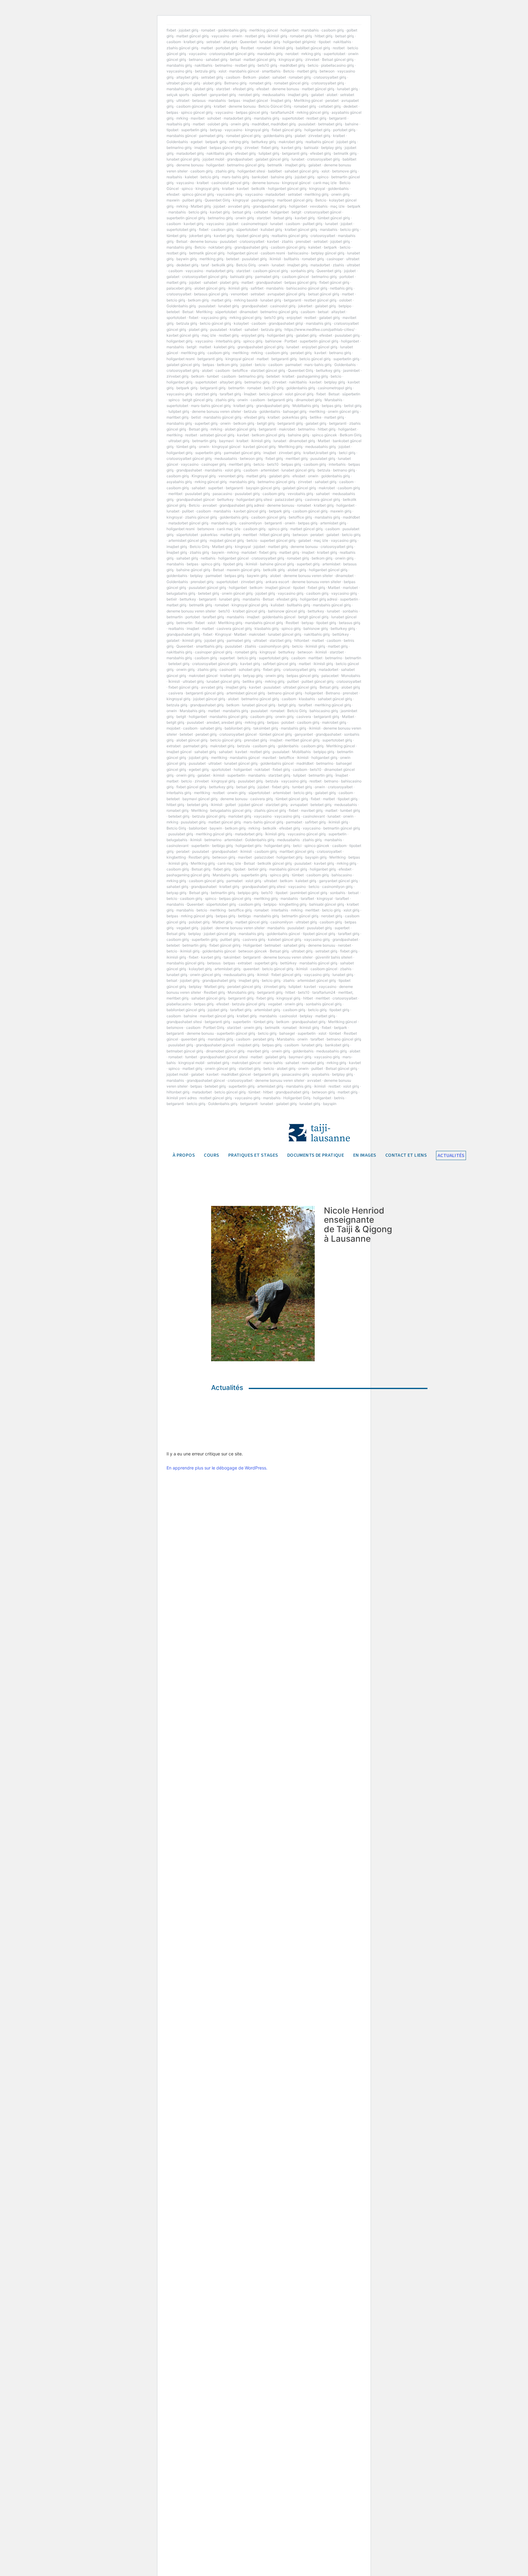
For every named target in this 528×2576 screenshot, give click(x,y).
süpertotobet (247, 229)
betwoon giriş (251, 458)
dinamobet (249, 312)
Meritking (204, 312)
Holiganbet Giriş (297, 1098)
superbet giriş (206, 423)
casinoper (335, 259)
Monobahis (351, 676)
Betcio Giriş (246, 265)
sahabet (279, 77)
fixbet (171, 30)
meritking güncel (264, 30)
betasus (199, 100)
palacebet (330, 676)
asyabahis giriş (179, 482)
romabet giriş (301, 36)
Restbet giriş (199, 857)
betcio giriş (210, 177)
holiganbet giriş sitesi (254, 499)
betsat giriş (345, 36)
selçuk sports (178, 95)
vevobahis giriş (300, 494)
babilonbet (198, 828)
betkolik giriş (223, 265)
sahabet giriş (216, 59)
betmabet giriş (330, 124)
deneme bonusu (286, 89)
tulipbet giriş (269, 153)
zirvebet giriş (319, 136)
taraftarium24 (282, 112)
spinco (323, 177)
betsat (235, 59)
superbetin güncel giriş (186, 218)
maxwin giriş (341, 511)
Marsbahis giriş (193, 711)
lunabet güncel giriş (183, 159)
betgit (296, 212)
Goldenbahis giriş (181, 306)
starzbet (223, 89)
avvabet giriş (239, 206)
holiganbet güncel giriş (287, 188)
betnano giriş (340, 353)
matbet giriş (307, 71)
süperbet (199, 95)
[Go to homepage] (319, 1133)
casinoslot (288, 1016)
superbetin (349, 599)
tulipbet (299, 775)
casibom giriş (333, 30)
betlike (316, 417)
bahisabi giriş (241, 277)
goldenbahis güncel (279, 617)
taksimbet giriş (266, 728)
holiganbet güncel (243, 253)
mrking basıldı (246, 300)
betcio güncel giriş (215, 323)
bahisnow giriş (316, 628)
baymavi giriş (300, 1057)
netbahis (208, 558)
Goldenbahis (177, 142)
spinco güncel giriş (197, 112)
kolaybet (241, 323)
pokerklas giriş (295, 417)
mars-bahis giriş (235, 177)
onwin (237, 36)
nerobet (292, 54)
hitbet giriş (324, 36)
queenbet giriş (193, 1039)
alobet (332, 95)
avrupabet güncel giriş (286, 294)
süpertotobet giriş (221, 904)
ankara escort (277, 582)
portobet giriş (227, 48)
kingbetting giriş (293, 904)
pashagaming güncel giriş (188, 875)
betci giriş (347, 453)
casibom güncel (295, 277)
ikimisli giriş (277, 36)
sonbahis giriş (302, 271)
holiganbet (290, 30)
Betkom (249, 77)
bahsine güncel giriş (277, 564)
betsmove (206, 529)
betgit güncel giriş (198, 400)
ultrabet (183, 100)
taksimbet (232, 957)
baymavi (226, 441)
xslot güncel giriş (299, 394)
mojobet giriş (249, 1045)
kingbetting (176, 857)
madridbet (351, 517)
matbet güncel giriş (193, 36)
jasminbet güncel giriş (309, 893)
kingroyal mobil (191, 1063)
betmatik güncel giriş (207, 253)
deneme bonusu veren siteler (216, 411)
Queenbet (248, 42)
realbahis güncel (320, 142)
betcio (313, 65)
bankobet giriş (337, 1045)
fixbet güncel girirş (225, 945)
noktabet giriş (220, 247)
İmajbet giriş (281, 100)
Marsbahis (333, 400)
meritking (240, 353)
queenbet (251, 969)
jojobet (219, 206)
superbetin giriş (194, 130)
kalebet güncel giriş (285, 939)
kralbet (220, 106)
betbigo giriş (222, 846)
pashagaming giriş (312, 376)
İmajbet (250, 394)
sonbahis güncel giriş (324, 1004)
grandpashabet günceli (215, 1045)
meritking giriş (317, 194)
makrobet (287, 429)
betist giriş (353, 406)
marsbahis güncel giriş (222, 417)
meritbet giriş (297, 458)
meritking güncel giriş (333, 705)
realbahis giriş (178, 124)
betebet (233, 259)
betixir (172, 599)
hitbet (290, 992)
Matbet (324, 441)
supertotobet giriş (181, 229)
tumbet (213, 376)
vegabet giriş (187, 928)
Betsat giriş (198, 429)
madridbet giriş (292, 65)
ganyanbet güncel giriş (338, 881)
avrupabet (299, 805)
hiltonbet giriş (178, 1092)
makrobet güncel (203, 676)
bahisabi (311, 148)
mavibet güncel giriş (217, 1016)
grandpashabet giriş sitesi (264, 887)
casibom (174, 42)
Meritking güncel (308, 100)
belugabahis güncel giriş (231, 810)
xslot (222, 71)
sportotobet (176, 318)
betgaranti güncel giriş (205, 693)
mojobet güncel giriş (227, 540)
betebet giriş (209, 593)
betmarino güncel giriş (246, 165)
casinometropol (254, 224)
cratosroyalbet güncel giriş (232, 54)
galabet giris (279, 476)
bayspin (330, 1104)
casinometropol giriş (335, 388)
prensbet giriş (202, 582)
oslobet (345, 300)
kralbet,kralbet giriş (320, 453)
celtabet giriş (330, 106)
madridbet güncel (236, 1074)
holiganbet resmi (181, 359)
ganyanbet (304, 734)
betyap (216, 130)
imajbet (201, 148)
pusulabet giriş (254, 259)
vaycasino (220, 36)
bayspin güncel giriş (263, 488)
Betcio (289, 71)
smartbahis (271, 71)
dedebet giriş (187, 265)
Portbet (291, 341)
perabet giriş (301, 353)
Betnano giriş (235, 83)
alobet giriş (212, 83)
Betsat (182, 241)
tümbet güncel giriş (334, 218)
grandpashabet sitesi (184, 1022)
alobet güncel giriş (210, 288)
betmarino (224, 65)
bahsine (352, 124)
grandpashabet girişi (286, 323)
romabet (208, 30)
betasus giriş (350, 623)
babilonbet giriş (238, 728)
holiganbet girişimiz (299, 42)
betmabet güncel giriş (185, 1051)
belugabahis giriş (181, 593)
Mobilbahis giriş (306, 406)
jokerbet (305, 306)
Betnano (333, 693)
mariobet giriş (240, 816)
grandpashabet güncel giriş (260, 347)
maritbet (315, 658)
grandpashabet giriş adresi (242, 505)
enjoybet (294, 318)
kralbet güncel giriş (301, 229)
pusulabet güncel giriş (207, 588)
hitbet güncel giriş (275, 535)
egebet (197, 142)
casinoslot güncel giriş (230, 183)
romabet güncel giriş (291, 83)
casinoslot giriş (283, 306)
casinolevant (314, 816)
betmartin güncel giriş (342, 828)
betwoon (327, 71)
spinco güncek (324, 435)
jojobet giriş (189, 30)
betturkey (226, 499)
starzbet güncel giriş (268, 370)
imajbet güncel (255, 100)
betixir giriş (257, 869)
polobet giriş (199, 922)
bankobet (260, 177)
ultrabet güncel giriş (183, 83)
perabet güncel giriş (244, 987)
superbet (216, 488)
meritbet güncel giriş (302, 740)
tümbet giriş (176, 236)
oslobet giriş (218, 124)
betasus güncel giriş (211, 294)
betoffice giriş (300, 517)
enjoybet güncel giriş (320, 347)
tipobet (325, 42)
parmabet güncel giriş (242, 453)
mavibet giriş (312, 810)
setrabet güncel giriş (217, 435)
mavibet (198, 118)
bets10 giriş (267, 65)
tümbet (298, 875)
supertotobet (334, 54)
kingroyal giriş (291, 59)
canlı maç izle (325, 183)
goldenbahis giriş (232, 30)
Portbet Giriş (214, 1027)
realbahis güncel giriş (290, 236)
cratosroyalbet (323, 236)
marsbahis (310, 30)
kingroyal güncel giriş (250, 605)
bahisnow (273, 341)
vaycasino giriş (179, 71)
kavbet (243, 188)
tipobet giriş (233, 564)
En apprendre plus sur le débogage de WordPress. (217, 1468)
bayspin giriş (316, 857)
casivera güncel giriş (323, 499)
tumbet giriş (302, 787)
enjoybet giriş (253, 335)
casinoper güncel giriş (214, 652)
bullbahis (291, 259)
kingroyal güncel (296, 183)
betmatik (275, 165)
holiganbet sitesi (251, 171)
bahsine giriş (281, 177)
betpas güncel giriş (252, 112)
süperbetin (351, 394)
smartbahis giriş (209, 646)
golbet (231, 805)
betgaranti (338, 118)
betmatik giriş (345, 153)
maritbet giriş (178, 417)
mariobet (249, 552)
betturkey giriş (264, 142)
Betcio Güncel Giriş (275, 106)
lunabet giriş (270, 42)
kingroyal (317, 188)
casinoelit (228, 669)
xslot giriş (233, 470)
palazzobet (264, 857)
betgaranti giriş (295, 153)
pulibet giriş (192, 200)
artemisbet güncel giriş (188, 540)
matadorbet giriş (237, 118)
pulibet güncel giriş (318, 681)
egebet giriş (199, 769)
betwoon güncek (253, 951)
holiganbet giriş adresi (319, 599)
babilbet (275, 171)
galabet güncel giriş (272, 159)
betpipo (345, 306)
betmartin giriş (204, 441)
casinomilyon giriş (274, 646)
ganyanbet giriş (223, 95)
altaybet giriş (187, 77)
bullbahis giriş (299, 605)
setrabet (213, 42)
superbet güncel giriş (278, 540)
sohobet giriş (249, 669)
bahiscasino (298, 253)
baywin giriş (187, 259)
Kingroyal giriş (204, 476)
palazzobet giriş (289, 499)
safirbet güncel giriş (279, 664)
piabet (264, 77)
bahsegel (287, 1033)
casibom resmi (273, 253)
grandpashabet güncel (195, 499)
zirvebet (312, 59)
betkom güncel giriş (268, 435)
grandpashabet (240, 159)
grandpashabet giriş (269, 206)
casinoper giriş (214, 464)
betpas (234, 100)
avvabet (210, 505)
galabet (317, 95)
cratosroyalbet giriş (330, 77)
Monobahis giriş (241, 992)
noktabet (262, 769)
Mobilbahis (301, 752)
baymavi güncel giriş (200, 799)
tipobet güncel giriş (253, 236)
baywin (218, 552)
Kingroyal (223, 634)
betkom (198, 376)
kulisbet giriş (271, 229)
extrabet (174, 746)
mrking (182, 118)
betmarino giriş (179, 148)
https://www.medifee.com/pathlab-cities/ (319, 329)
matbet (207, 48)
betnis (339, 1098)
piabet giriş (229, 282)
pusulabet (307, 124)
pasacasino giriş (295, 1074)
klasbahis (307, 699)
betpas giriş (332, 406)
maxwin (173, 200)
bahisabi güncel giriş (327, 904)
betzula (250, 411)
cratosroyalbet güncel (323, 212)
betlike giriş (252, 681)
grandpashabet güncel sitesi (224, 1057)
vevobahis (319, 206)
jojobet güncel (251, 805)
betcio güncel (271, 394)
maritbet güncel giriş (297, 851)
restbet (339, 48)
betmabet (273, 945)
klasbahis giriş (267, 628)
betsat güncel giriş (324, 294)
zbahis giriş (225, 171)
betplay (196, 576)
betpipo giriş (324, 752)
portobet (347, 277)
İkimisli (174, 681)
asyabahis (321, 1074)
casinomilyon (251, 523)
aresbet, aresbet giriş (224, 722)
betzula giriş (205, 71)
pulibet (188, 511)
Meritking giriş (290, 447)
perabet (332, 100)
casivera (176, 693)
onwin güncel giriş (343, 411)
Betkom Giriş (351, 435)
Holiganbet (253, 945)
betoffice (240, 370)
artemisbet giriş (333, 523)
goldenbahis (338, 188)
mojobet (173, 728)
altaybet (230, 42)
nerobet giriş (249, 95)
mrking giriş (311, 54)
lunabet (298, 159)
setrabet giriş (212, 77)
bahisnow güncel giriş (286, 611)
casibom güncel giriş (194, 106)
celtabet (261, 212)
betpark (354, 206)
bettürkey (341, 634)
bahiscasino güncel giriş (307, 288)
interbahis (337, 464)
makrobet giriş (291, 142)
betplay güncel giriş (328, 253)
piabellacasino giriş (337, 65)
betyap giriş (253, 676)
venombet (239, 294)
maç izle (337, 206)
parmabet (293, 365)
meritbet (175, 494)
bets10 (273, 464)
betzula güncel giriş (209, 816)
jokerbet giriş (200, 236)
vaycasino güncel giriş (307, 834)
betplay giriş (332, 148)
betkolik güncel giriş (275, 863)
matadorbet (275, 194)
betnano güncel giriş (285, 693)
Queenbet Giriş (217, 200)
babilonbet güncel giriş (186, 1010)
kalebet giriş (224, 347)
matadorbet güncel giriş (188, 523)
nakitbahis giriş (219, 153)
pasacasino (222, 494)
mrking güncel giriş (313, 112)
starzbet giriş (206, 394)
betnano (196, 59)
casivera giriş (262, 799)
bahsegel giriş (295, 411)
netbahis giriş (341, 288)
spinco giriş (253, 341)
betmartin (236, 388)
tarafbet (305, 705)
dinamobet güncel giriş (225, 1051)
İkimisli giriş (275, 834)
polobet (288, 722)
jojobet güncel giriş (209, 699)
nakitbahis (342, 42)
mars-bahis (273, 1063)
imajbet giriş (298, 95)
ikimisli (275, 259)
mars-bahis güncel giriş (211, 406)
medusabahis (274, 95)
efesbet (263, 89)
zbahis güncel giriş (182, 48)
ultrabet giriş (179, 441)
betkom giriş (198, 300)
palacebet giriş (179, 288)
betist (196, 417)
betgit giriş (266, 423)
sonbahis (350, 611)
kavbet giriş (291, 148)
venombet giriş (231, 476)
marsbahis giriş (270, 54)
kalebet (191, 177)
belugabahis (177, 840)
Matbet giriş (201, 206)
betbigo (244, 916)
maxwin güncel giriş (244, 570)
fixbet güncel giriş (287, 130)
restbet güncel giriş (320, 300)
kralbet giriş (194, 42)
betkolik (258, 188)
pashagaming (263, 200)
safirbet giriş (315, 822)
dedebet (350, 106)
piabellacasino (179, 1004)
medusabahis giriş (321, 447)
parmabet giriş (211, 136)
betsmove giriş (345, 171)
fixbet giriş (270, 148)
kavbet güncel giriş (183, 335)
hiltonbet (302, 640)
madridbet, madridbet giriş (274, 124)
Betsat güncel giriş (338, 59)
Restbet (247, 48)
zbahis (287, 241)
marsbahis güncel (244, 71)
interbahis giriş (228, 341)
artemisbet (270, 470)
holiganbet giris (249, 846)
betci (297, 846)
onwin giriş (240, 124)
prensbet (303, 241)
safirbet (257, 288)
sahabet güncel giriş (302, 171)
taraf (205, 265)
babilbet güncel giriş (313, 48)
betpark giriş (216, 142)
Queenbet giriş (329, 271)
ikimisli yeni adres (182, 1098)
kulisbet (277, 605)
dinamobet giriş (309, 400)
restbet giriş (255, 36)
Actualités (451, 1155)
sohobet (214, 118)
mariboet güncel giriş (295, 200)
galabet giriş (325, 306)
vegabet (275, 1004)
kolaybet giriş (200, 969)
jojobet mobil (213, 159)
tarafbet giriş (230, 394)
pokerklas (209, 535)
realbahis (174, 177)
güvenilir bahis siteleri (334, 957)
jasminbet (351, 370)
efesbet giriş (243, 89)
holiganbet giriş (317, 130)
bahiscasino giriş (324, 711)
